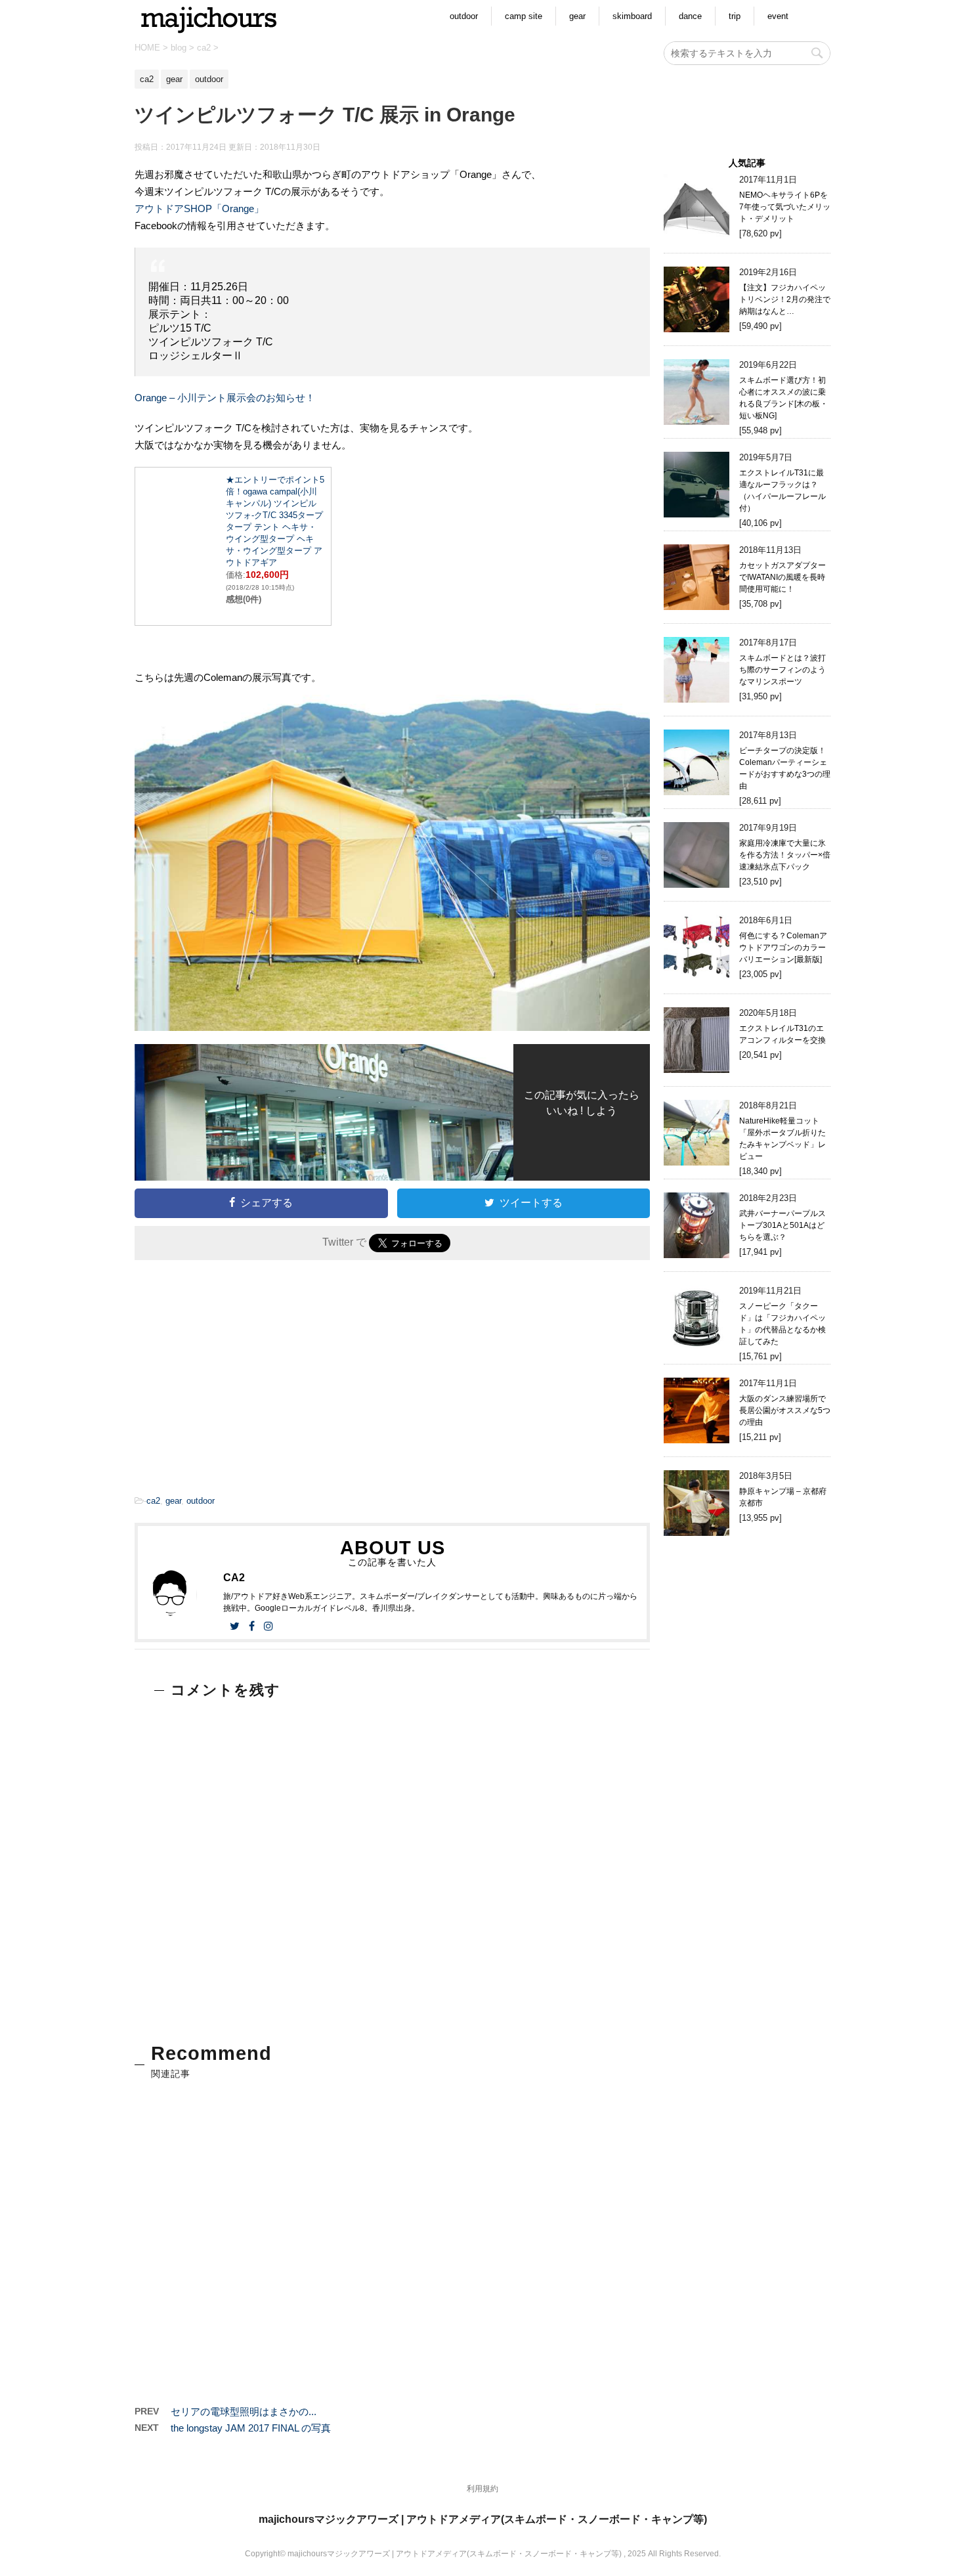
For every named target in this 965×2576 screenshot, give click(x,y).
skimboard (632, 16)
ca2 (153, 1501)
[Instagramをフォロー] (268, 1626)
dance (690, 16)
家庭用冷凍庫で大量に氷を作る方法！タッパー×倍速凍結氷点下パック (785, 855)
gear (577, 16)
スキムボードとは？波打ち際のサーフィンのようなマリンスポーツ (783, 670)
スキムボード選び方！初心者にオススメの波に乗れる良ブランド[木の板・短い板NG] (783, 398)
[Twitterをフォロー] (235, 1626)
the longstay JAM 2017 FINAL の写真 (251, 2428)
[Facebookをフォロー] (252, 1626)
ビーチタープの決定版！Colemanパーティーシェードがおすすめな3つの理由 (785, 768)
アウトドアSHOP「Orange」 (199, 208)
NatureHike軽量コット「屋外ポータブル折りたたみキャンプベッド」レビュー (783, 1139)
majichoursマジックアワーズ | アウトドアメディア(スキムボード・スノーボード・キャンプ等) (483, 2519)
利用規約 (482, 2489)
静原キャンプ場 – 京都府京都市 (783, 1497)
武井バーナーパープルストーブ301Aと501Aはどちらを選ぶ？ (783, 1225)
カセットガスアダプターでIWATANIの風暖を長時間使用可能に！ (783, 577)
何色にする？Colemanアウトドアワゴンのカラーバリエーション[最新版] (783, 948)
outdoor (464, 16)
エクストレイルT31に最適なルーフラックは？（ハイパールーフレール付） (783, 491)
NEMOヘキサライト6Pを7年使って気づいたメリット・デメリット (785, 207)
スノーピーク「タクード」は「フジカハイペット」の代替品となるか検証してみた (783, 1324)
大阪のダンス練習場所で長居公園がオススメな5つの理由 (785, 1410)
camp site (524, 16)
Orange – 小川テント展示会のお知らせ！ (225, 398)
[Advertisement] (261, 1381)
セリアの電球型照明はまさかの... (244, 2412)
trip (735, 16)
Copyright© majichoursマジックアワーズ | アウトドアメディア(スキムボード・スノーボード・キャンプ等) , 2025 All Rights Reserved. (483, 2554)
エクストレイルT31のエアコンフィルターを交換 (783, 1034)
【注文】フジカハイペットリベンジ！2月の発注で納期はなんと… (785, 299)
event (778, 16)
